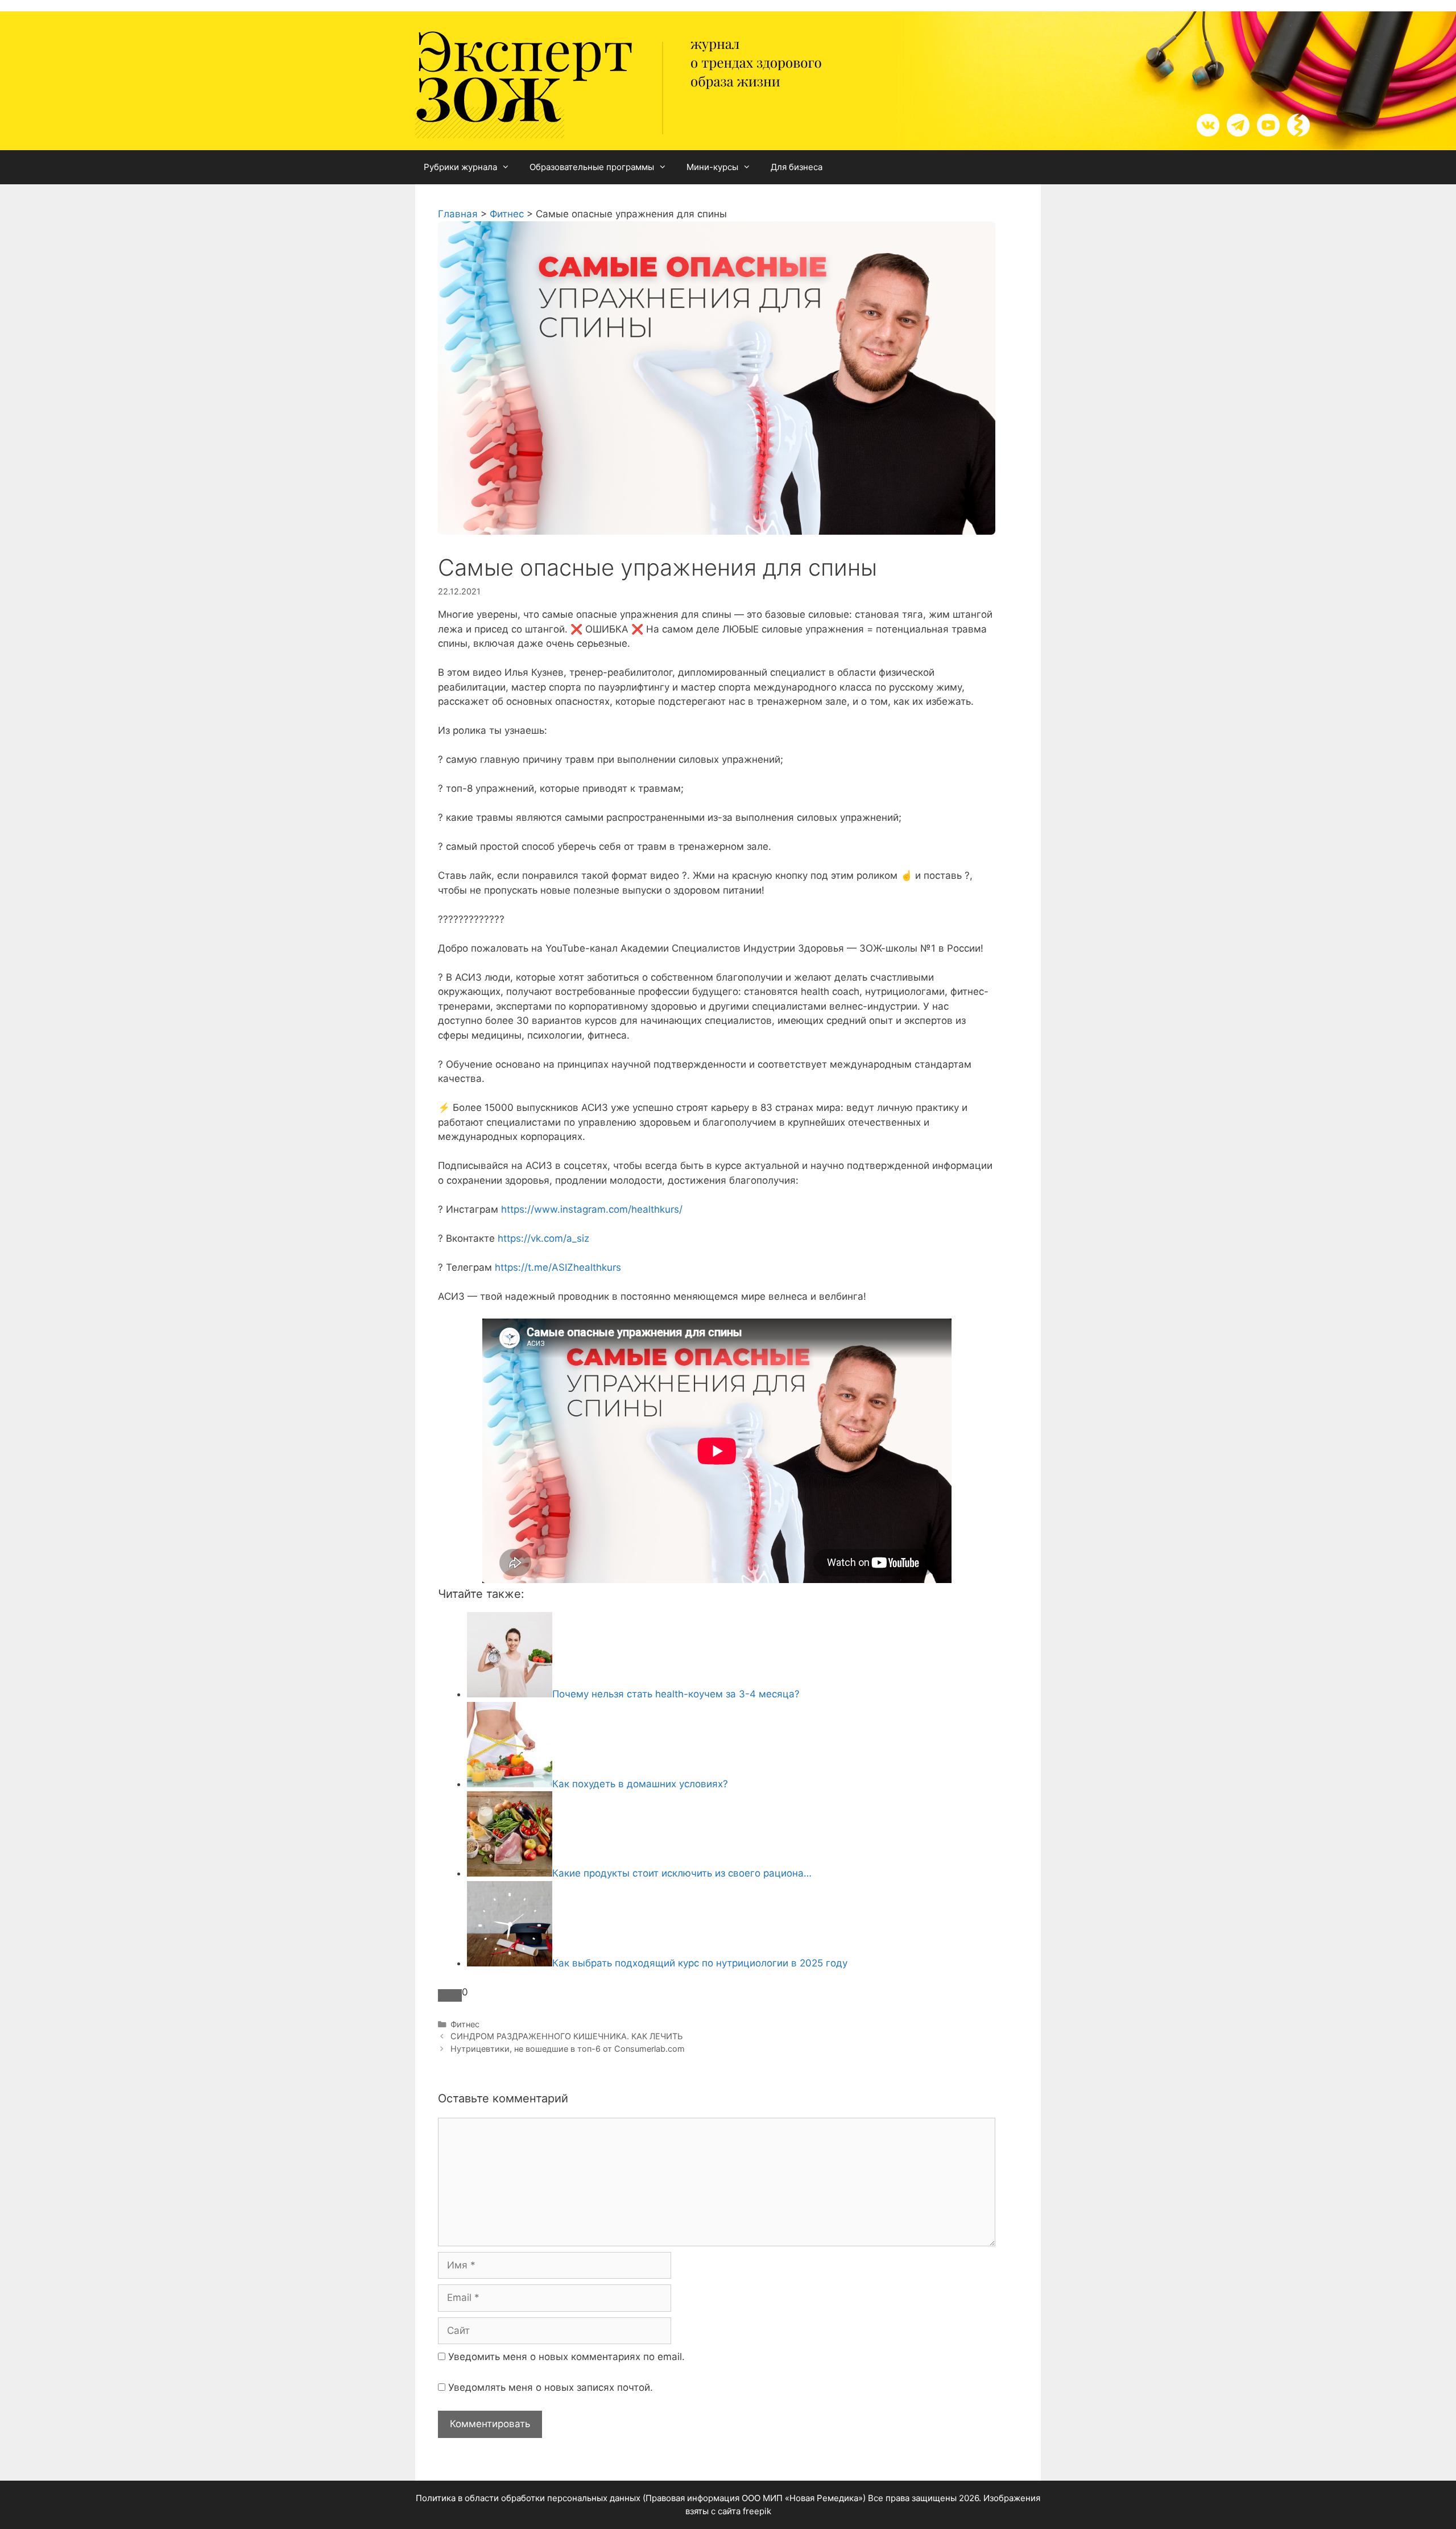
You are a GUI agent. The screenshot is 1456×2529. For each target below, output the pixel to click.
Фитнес (465, 2024)
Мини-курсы (712, 167)
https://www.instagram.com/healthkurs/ (590, 1209)
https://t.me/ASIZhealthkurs (557, 1267)
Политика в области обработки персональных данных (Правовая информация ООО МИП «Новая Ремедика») (641, 2498)
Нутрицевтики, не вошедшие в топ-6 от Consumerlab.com (568, 2049)
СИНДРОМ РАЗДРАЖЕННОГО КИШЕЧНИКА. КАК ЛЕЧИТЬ (566, 2036)
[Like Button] (450, 1995)
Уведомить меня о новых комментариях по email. (566, 2357)
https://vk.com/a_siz (542, 1238)
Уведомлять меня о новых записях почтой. (551, 2387)
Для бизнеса (797, 167)
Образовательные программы (592, 167)
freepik (757, 2511)
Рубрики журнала (460, 167)
